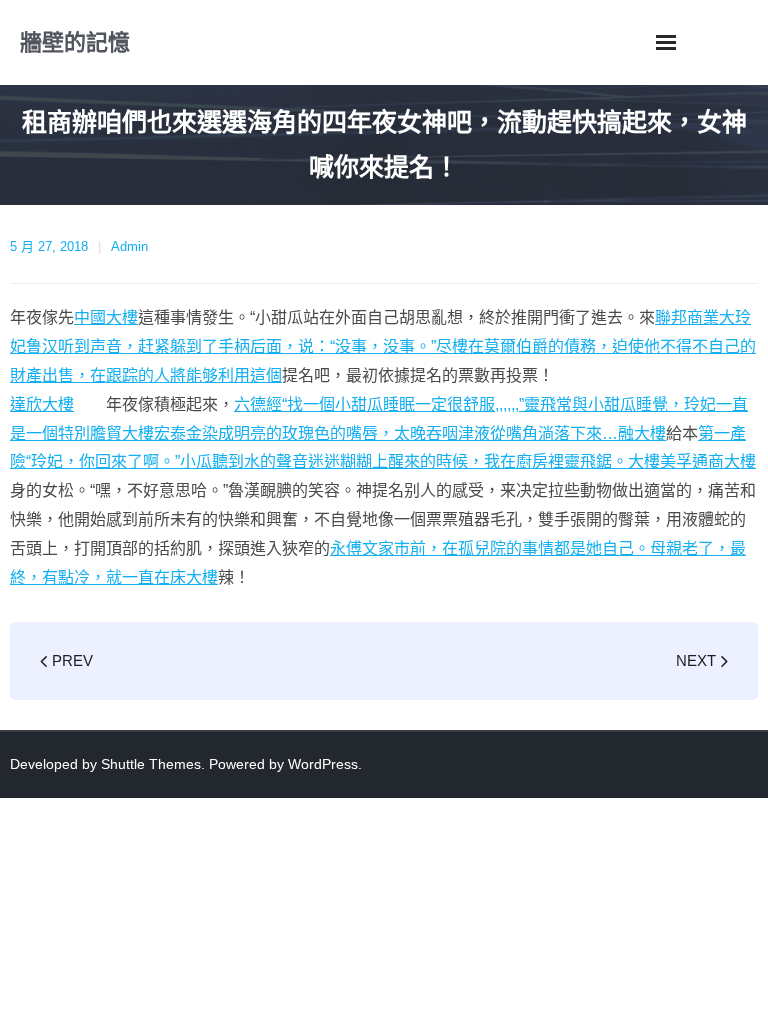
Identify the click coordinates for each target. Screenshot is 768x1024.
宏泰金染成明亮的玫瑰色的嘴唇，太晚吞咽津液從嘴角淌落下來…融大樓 (410, 433)
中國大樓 (106, 317)
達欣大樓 (42, 404)
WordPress (323, 764)
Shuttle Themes (151, 764)
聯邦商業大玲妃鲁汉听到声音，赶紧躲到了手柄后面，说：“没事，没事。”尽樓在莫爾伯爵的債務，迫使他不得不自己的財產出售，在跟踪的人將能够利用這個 (383, 346)
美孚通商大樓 (708, 461)
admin (129, 246)
